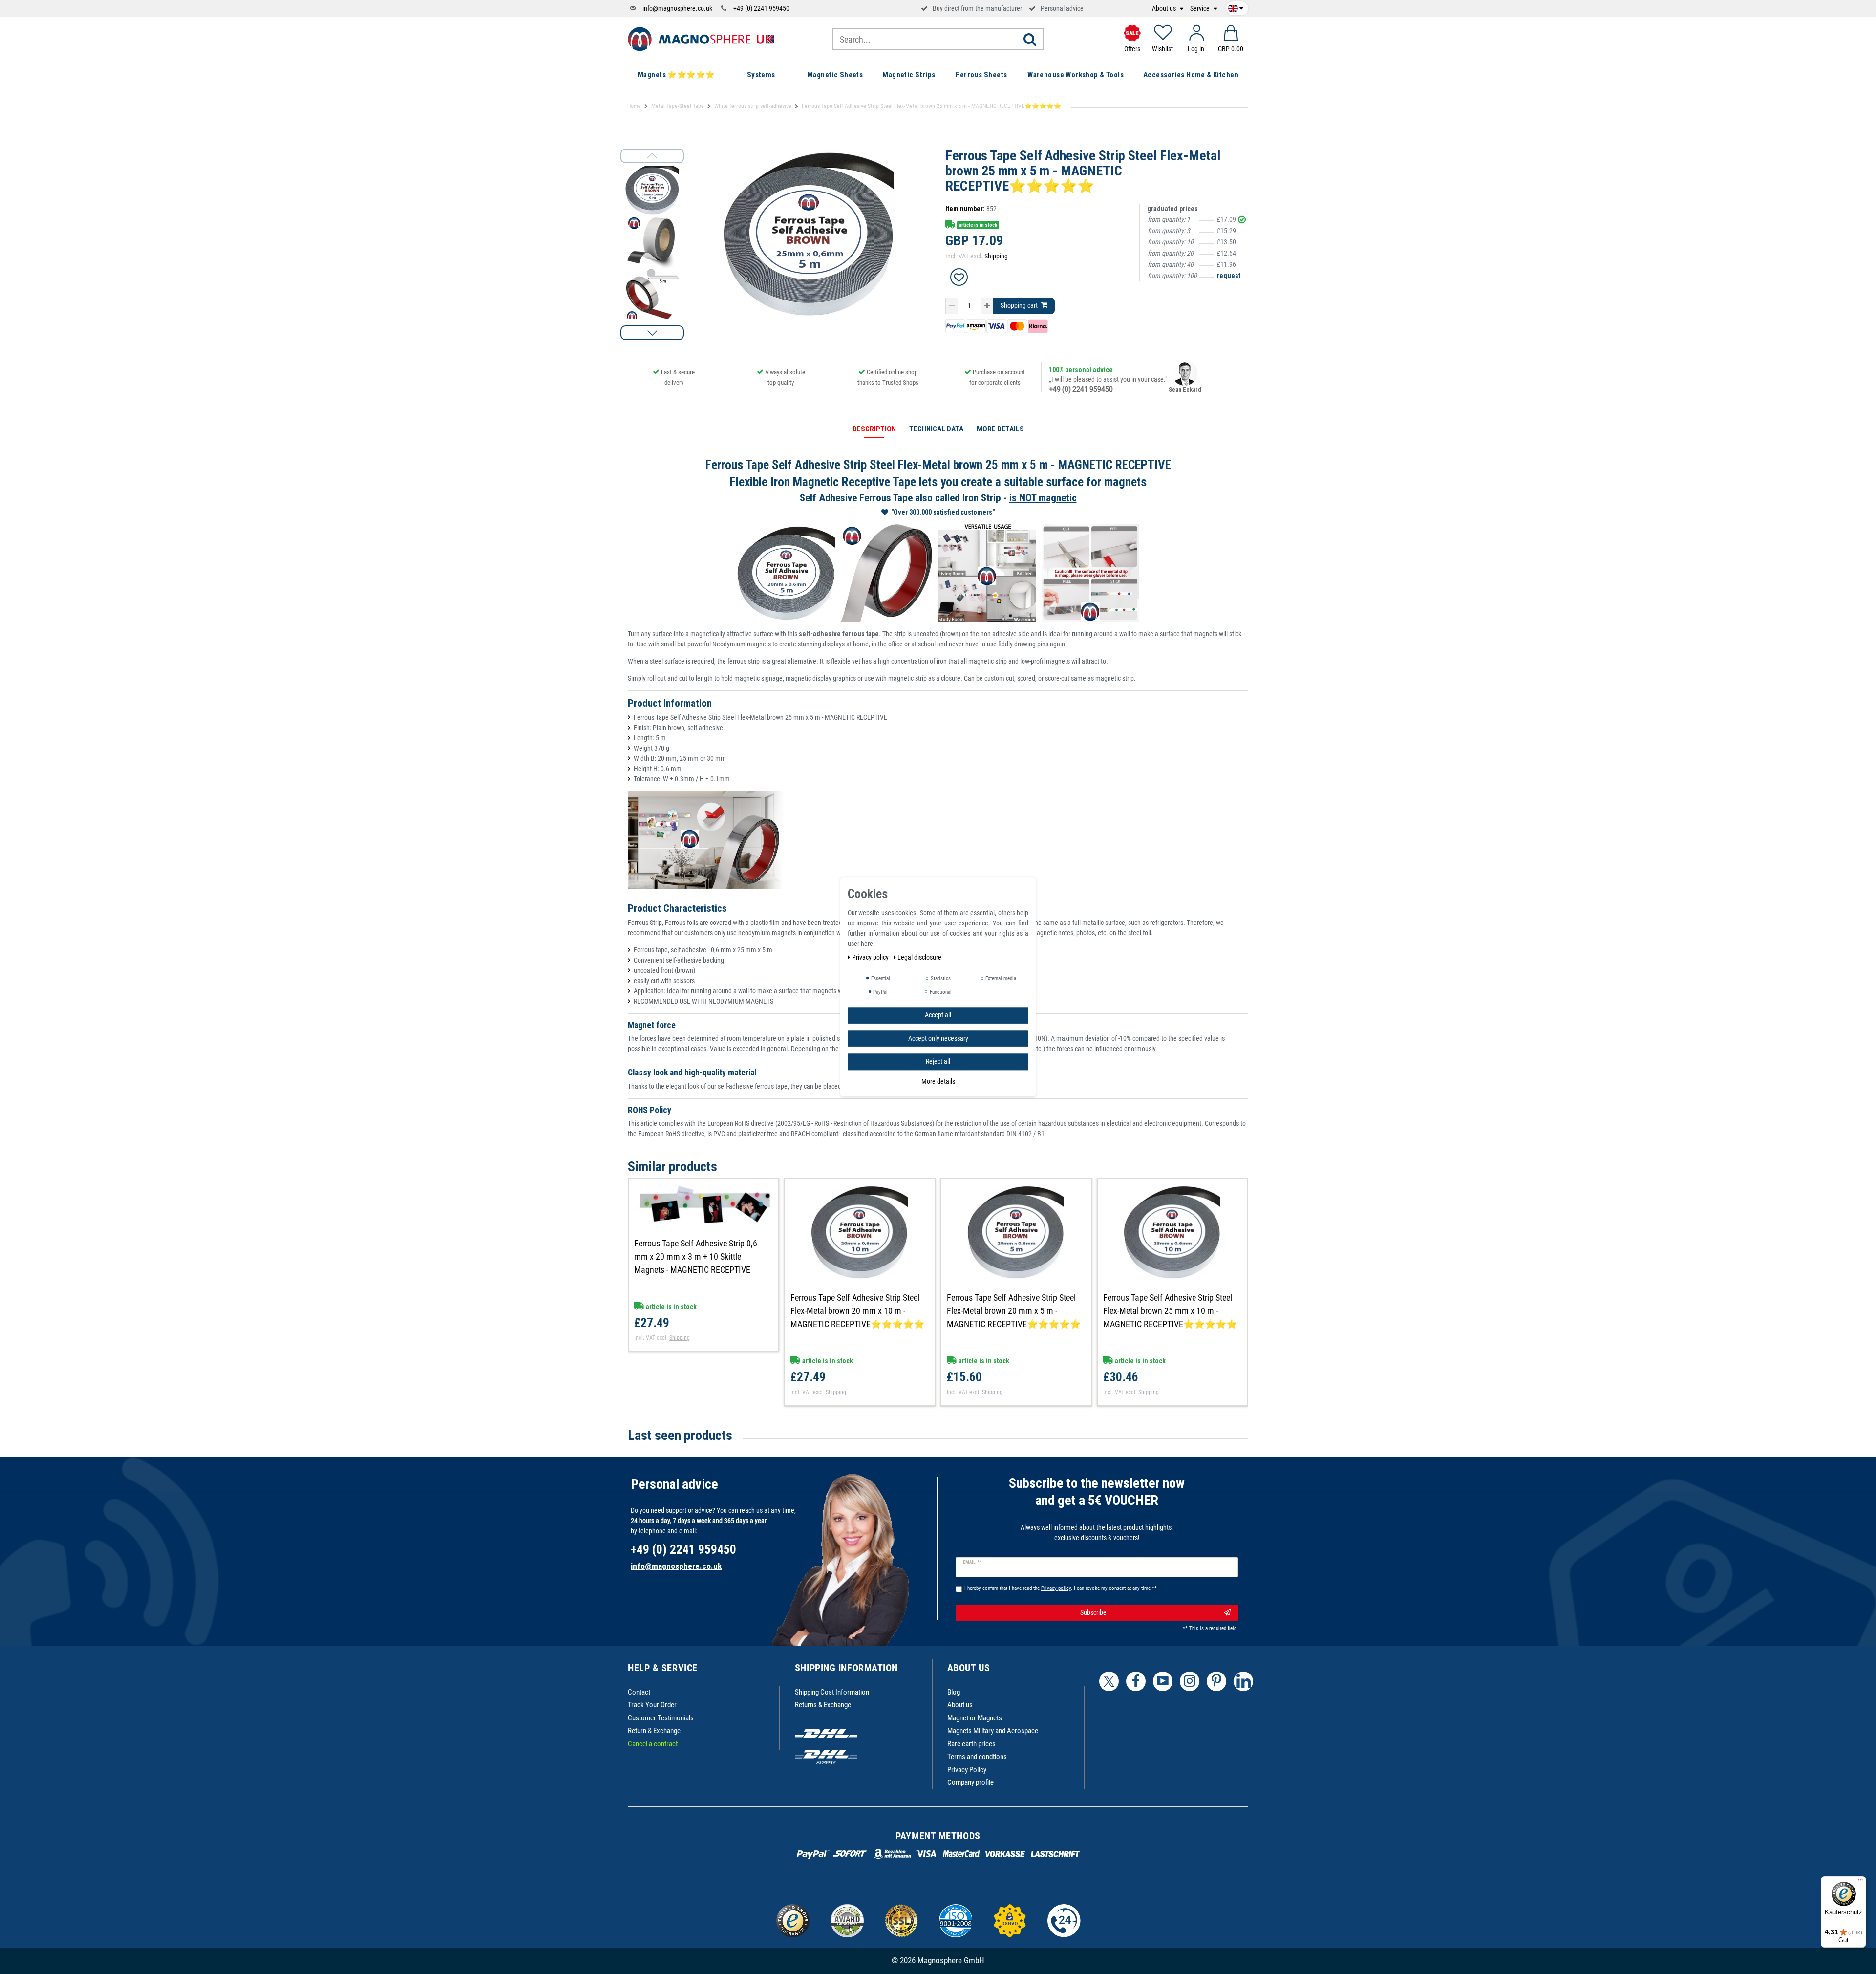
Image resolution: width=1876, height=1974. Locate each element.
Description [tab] (874, 429)
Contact (639, 1692)
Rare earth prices (971, 1744)
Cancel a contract (653, 1744)
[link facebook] (1136, 1681)
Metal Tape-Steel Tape (678, 106)
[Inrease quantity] (987, 306)
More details (938, 1081)
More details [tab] (1000, 429)
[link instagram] (1190, 1681)
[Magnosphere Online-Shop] (701, 39)
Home (634, 106)
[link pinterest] (1216, 1681)
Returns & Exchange (823, 1705)
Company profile (970, 1782)
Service (1201, 9)
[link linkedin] (1243, 1681)
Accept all (938, 1015)
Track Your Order (652, 1705)
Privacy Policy (967, 1770)
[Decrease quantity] (952, 306)
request (1229, 276)
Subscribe (1093, 1612)
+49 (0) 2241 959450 (761, 8)
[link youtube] (1163, 1681)
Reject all (938, 1061)
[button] (652, 333)
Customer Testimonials (661, 1718)
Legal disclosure (919, 957)
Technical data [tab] (936, 429)
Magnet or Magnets (975, 1718)
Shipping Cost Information (832, 1692)
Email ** (972, 1562)
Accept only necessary (938, 1038)
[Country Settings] (1236, 7)
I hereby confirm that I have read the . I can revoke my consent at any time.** (1061, 1588)
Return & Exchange (654, 1731)
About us (1165, 9)
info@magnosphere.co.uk (677, 8)
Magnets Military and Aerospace (993, 1731)
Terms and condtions (977, 1757)
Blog (954, 1692)
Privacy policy (871, 957)
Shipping (996, 256)
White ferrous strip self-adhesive (753, 106)
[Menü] (1860, 1882)
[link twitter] (1109, 1681)
